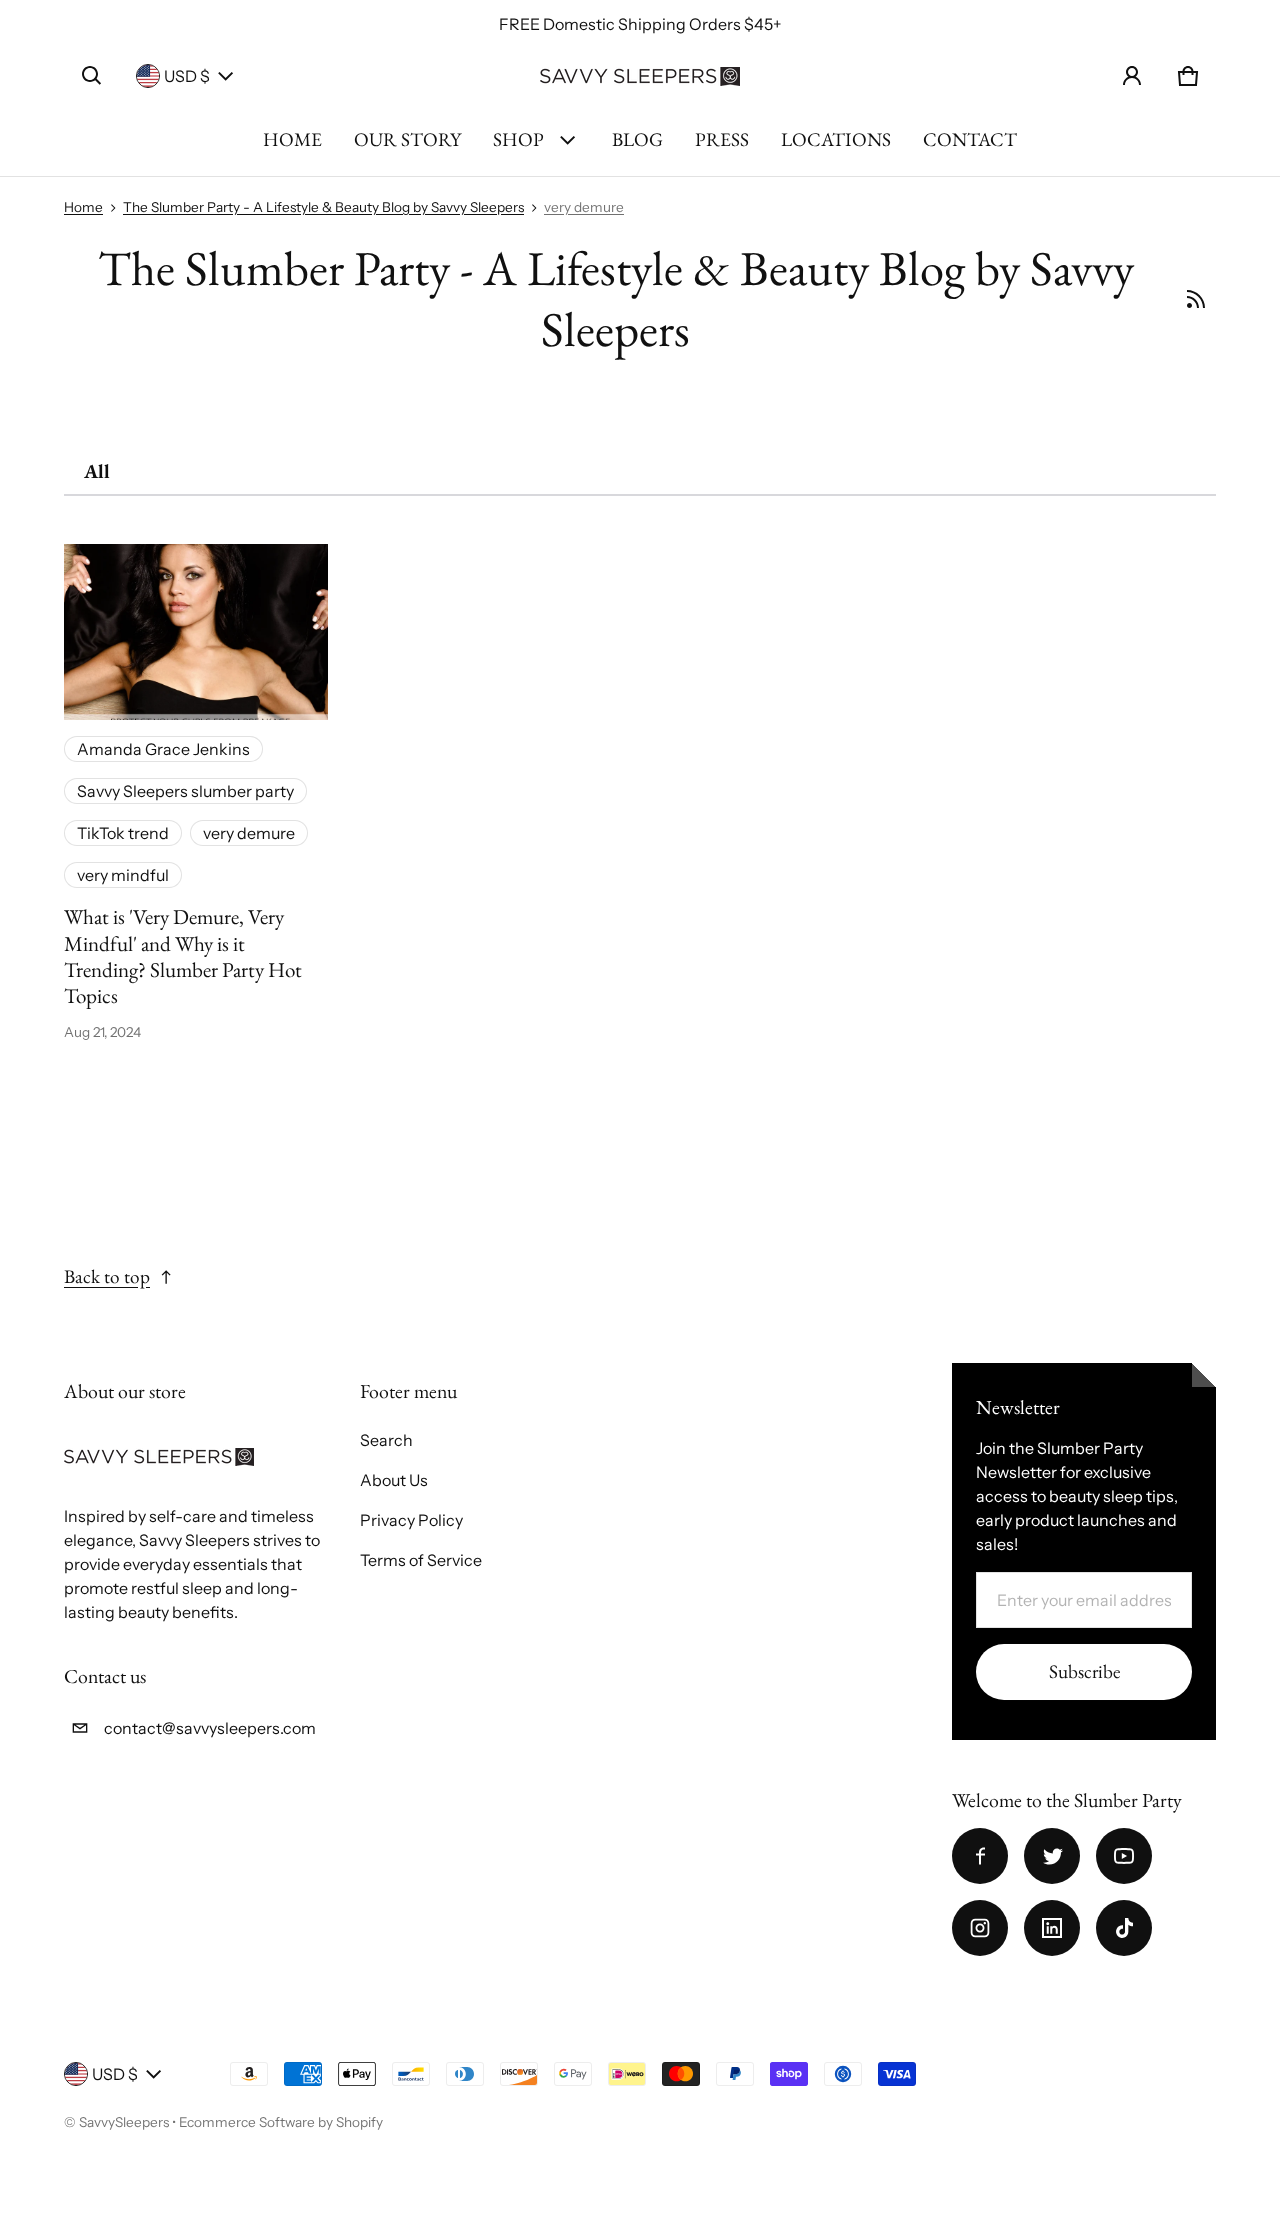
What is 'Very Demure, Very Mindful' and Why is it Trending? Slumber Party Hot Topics (183, 956)
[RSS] (1195, 299)
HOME (292, 139)
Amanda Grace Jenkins (163, 749)
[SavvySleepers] (640, 76)
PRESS (722, 139)
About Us (394, 1480)
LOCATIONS (836, 139)
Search (386, 1440)
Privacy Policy (411, 1520)
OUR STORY (407, 139)
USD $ (187, 76)
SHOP (518, 139)
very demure (584, 207)
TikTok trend (123, 833)
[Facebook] (980, 1856)
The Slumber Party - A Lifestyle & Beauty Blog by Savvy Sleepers (323, 207)
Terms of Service (421, 1560)
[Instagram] (980, 1928)
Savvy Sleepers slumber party (185, 791)
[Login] (1132, 76)
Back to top (107, 1276)
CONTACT (970, 139)
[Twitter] (1052, 1856)
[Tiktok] (1124, 1928)
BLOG (637, 139)
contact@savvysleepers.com (210, 1728)
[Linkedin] (1052, 1928)
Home (83, 207)
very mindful (123, 875)
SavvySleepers (124, 2122)
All (97, 471)
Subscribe (1084, 1671)
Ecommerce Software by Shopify (281, 2122)
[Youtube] (1124, 1856)
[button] (92, 76)
